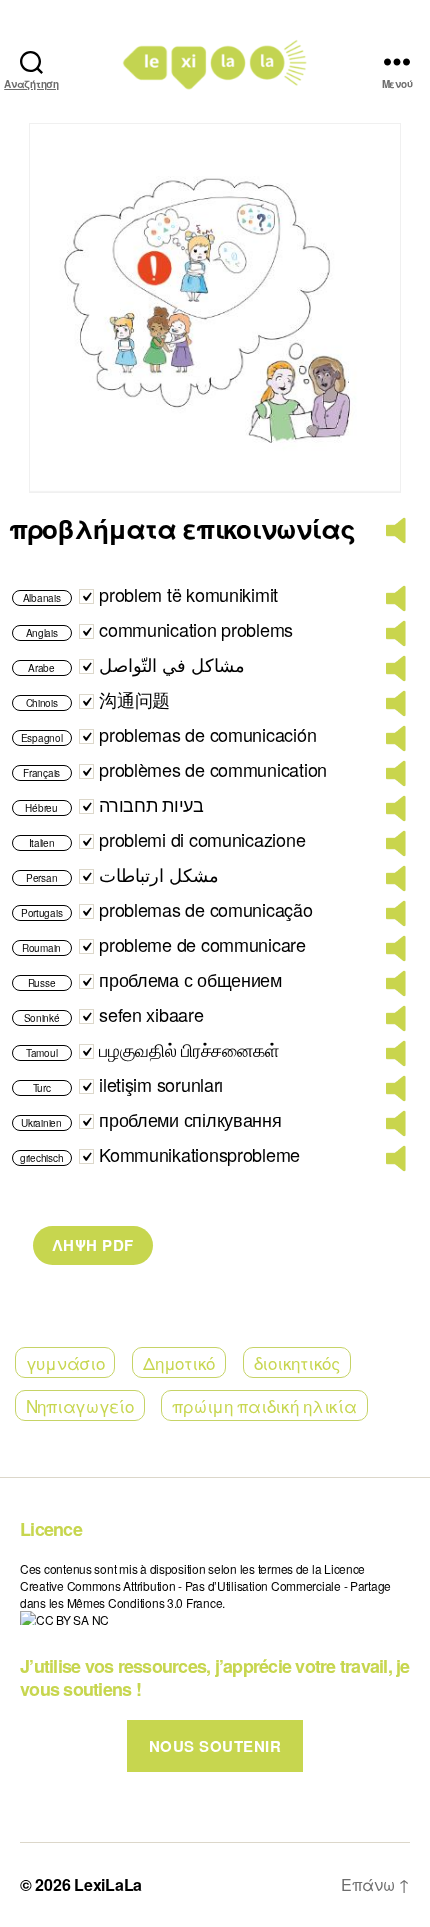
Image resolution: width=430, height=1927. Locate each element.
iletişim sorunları (161, 1084)
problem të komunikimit (188, 594)
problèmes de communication (213, 769)
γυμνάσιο (65, 1362)
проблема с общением (190, 979)
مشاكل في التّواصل (171, 664)
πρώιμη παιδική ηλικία (264, 1405)
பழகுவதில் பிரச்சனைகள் (188, 1049)
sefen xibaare (151, 1014)
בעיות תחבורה (151, 804)
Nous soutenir (215, 1746)
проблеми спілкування (190, 1119)
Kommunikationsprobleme (199, 1154)
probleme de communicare (202, 944)
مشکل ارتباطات (159, 874)
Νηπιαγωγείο (80, 1405)
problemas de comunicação (206, 909)
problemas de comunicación (207, 734)
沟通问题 (134, 699)
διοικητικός (297, 1362)
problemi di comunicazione (202, 839)
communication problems (196, 629)
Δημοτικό (179, 1362)
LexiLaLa (108, 1884)
